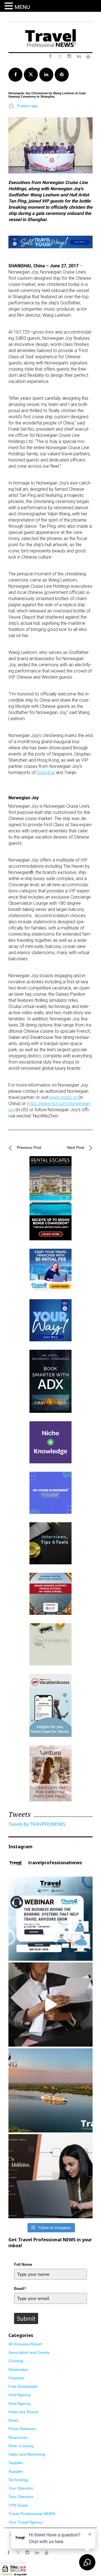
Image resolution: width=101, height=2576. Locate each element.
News (13, 2420)
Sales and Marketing (27, 2454)
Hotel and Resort (23, 2412)
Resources (18, 2437)
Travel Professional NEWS (32, 2514)
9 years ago (27, 106)
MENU (22, 7)
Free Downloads (23, 2386)
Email (20, 2288)
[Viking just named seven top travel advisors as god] (50, 2090)
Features (16, 2378)
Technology (19, 2480)
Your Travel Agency (26, 2522)
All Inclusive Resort (25, 2344)
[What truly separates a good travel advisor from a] (50, 2176)
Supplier (16, 2463)
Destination (18, 2370)
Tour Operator (21, 2488)
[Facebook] (8, 2553)
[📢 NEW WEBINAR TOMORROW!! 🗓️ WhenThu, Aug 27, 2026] (50, 1919)
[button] (10, 6)
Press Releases (22, 2429)
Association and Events (29, 2352)
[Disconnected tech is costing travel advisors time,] (50, 2005)
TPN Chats (18, 2505)
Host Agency (19, 2395)
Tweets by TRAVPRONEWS (37, 1824)
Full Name (23, 2264)
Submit (26, 2318)
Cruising (16, 2361)
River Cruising (21, 2446)
